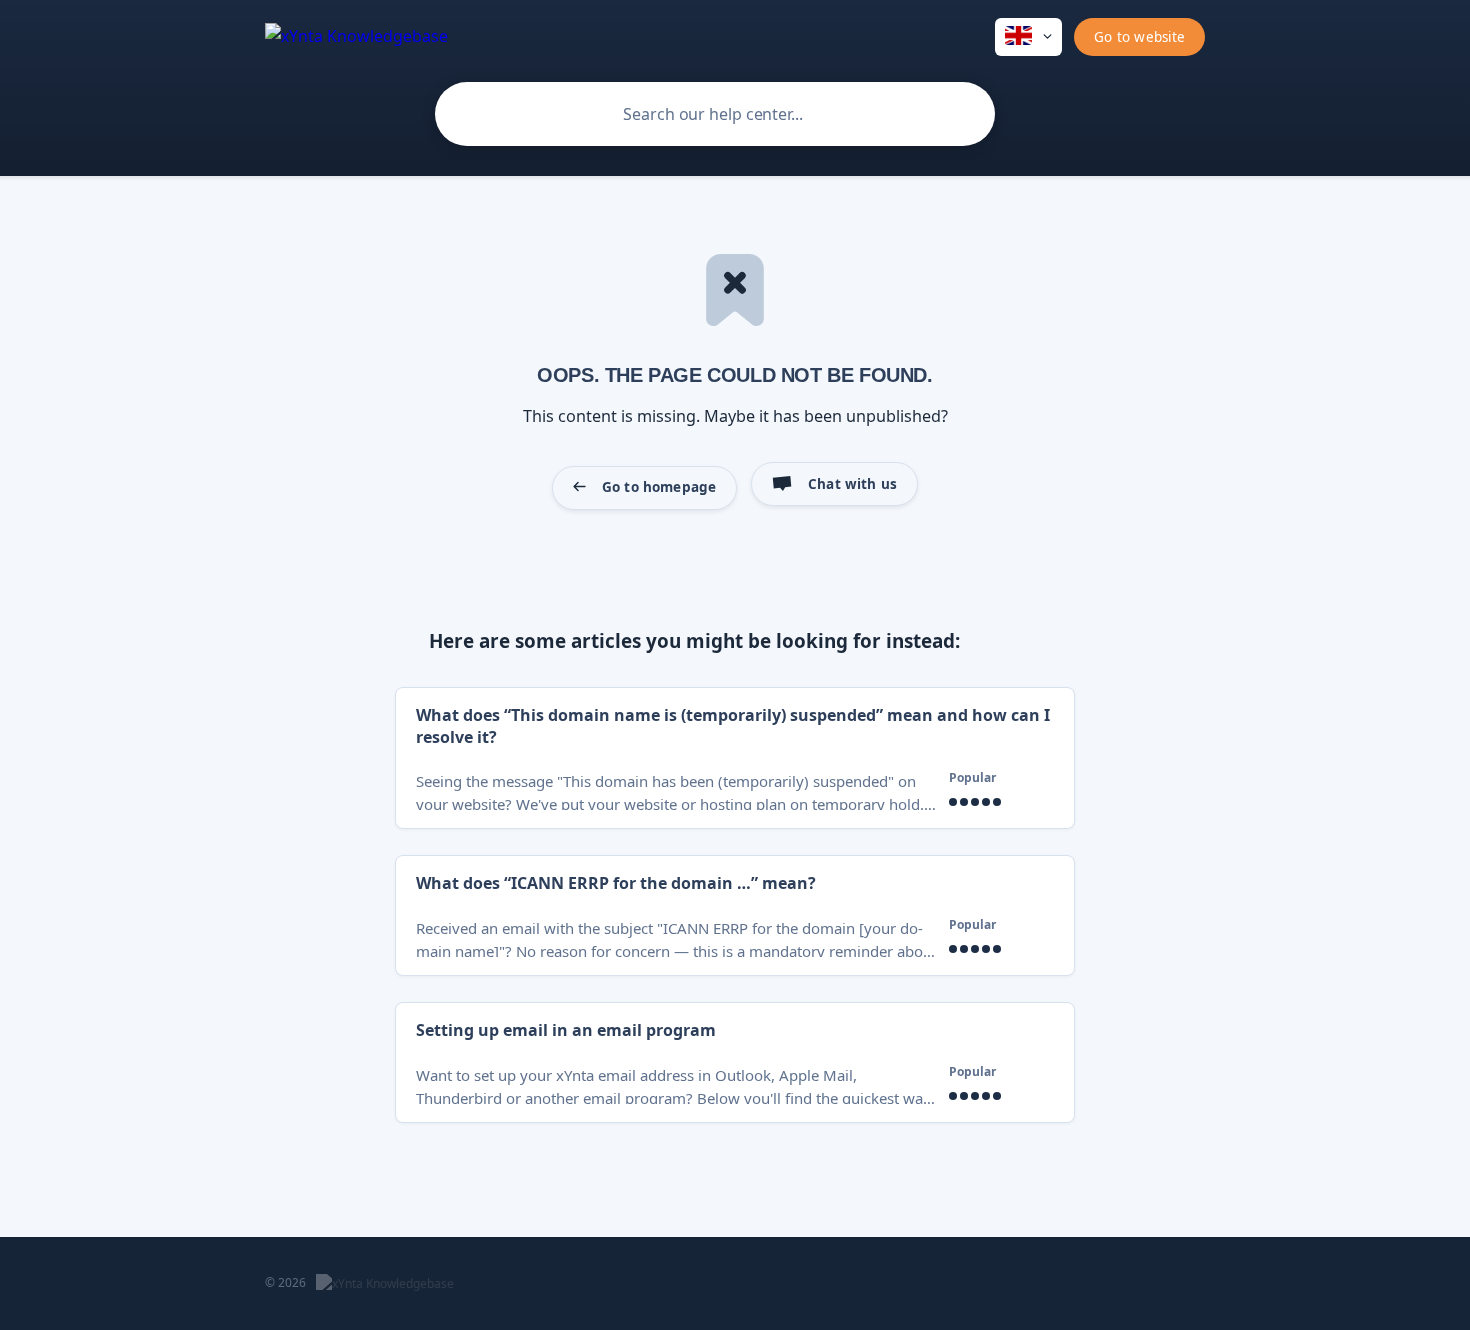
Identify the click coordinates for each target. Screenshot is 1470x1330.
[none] (356, 34)
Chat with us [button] (852, 484)
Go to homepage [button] (659, 487)
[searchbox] (715, 114)
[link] (735, 758)
